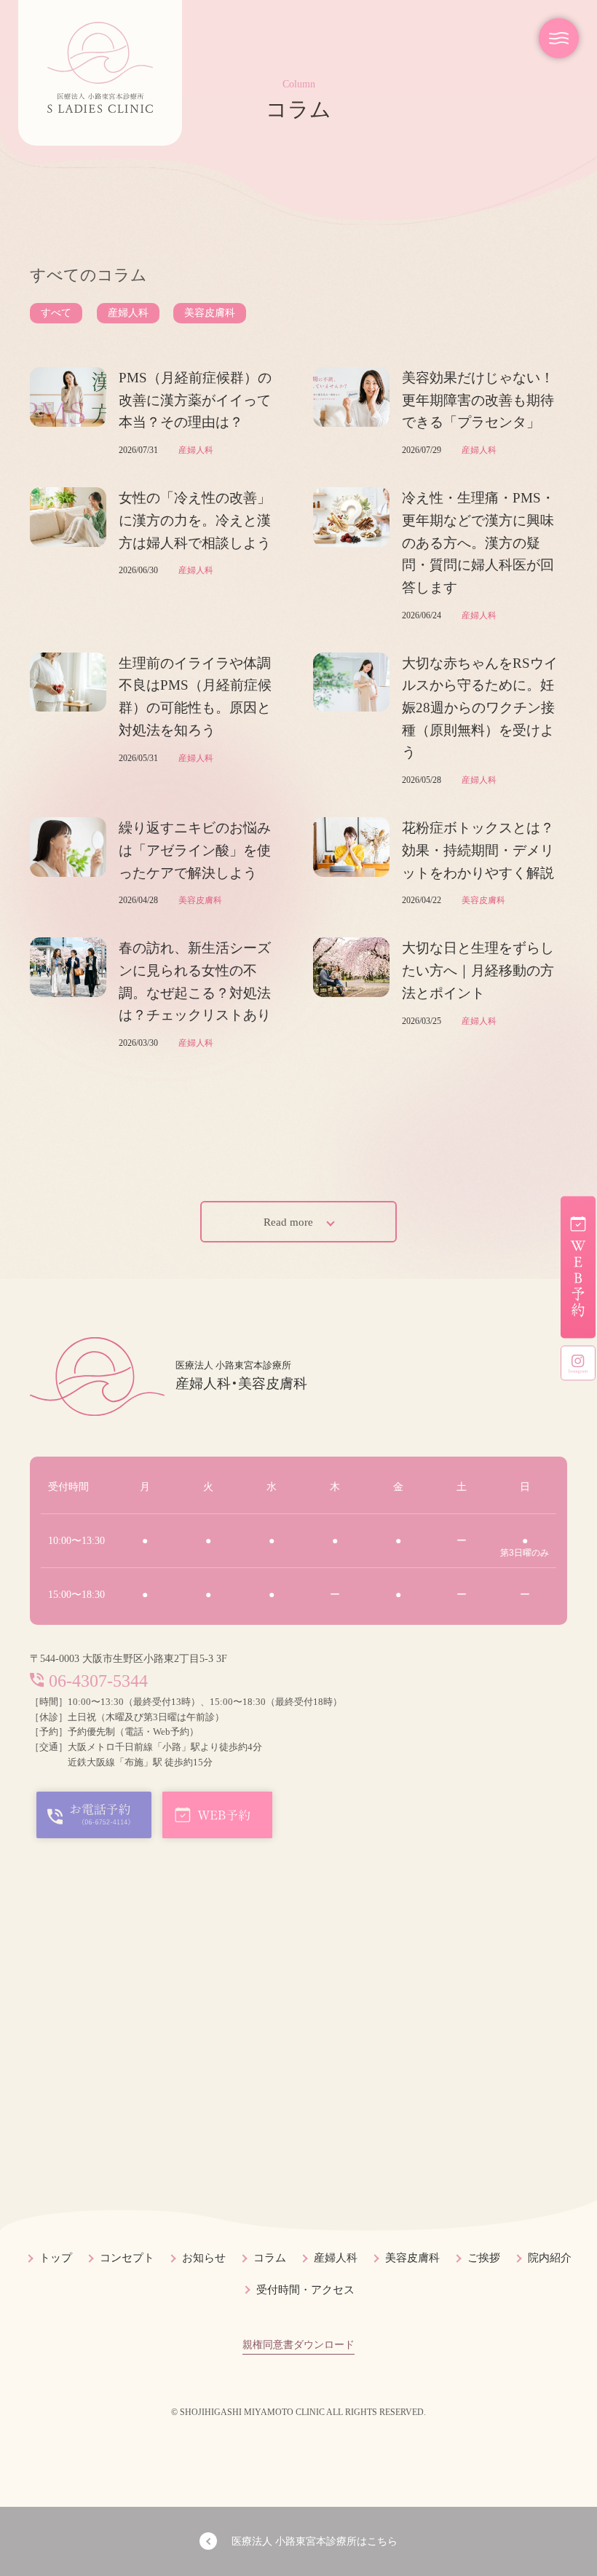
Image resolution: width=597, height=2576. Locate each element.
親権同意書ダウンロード (298, 2345)
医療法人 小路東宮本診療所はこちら (315, 2541)
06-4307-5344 (98, 1681)
